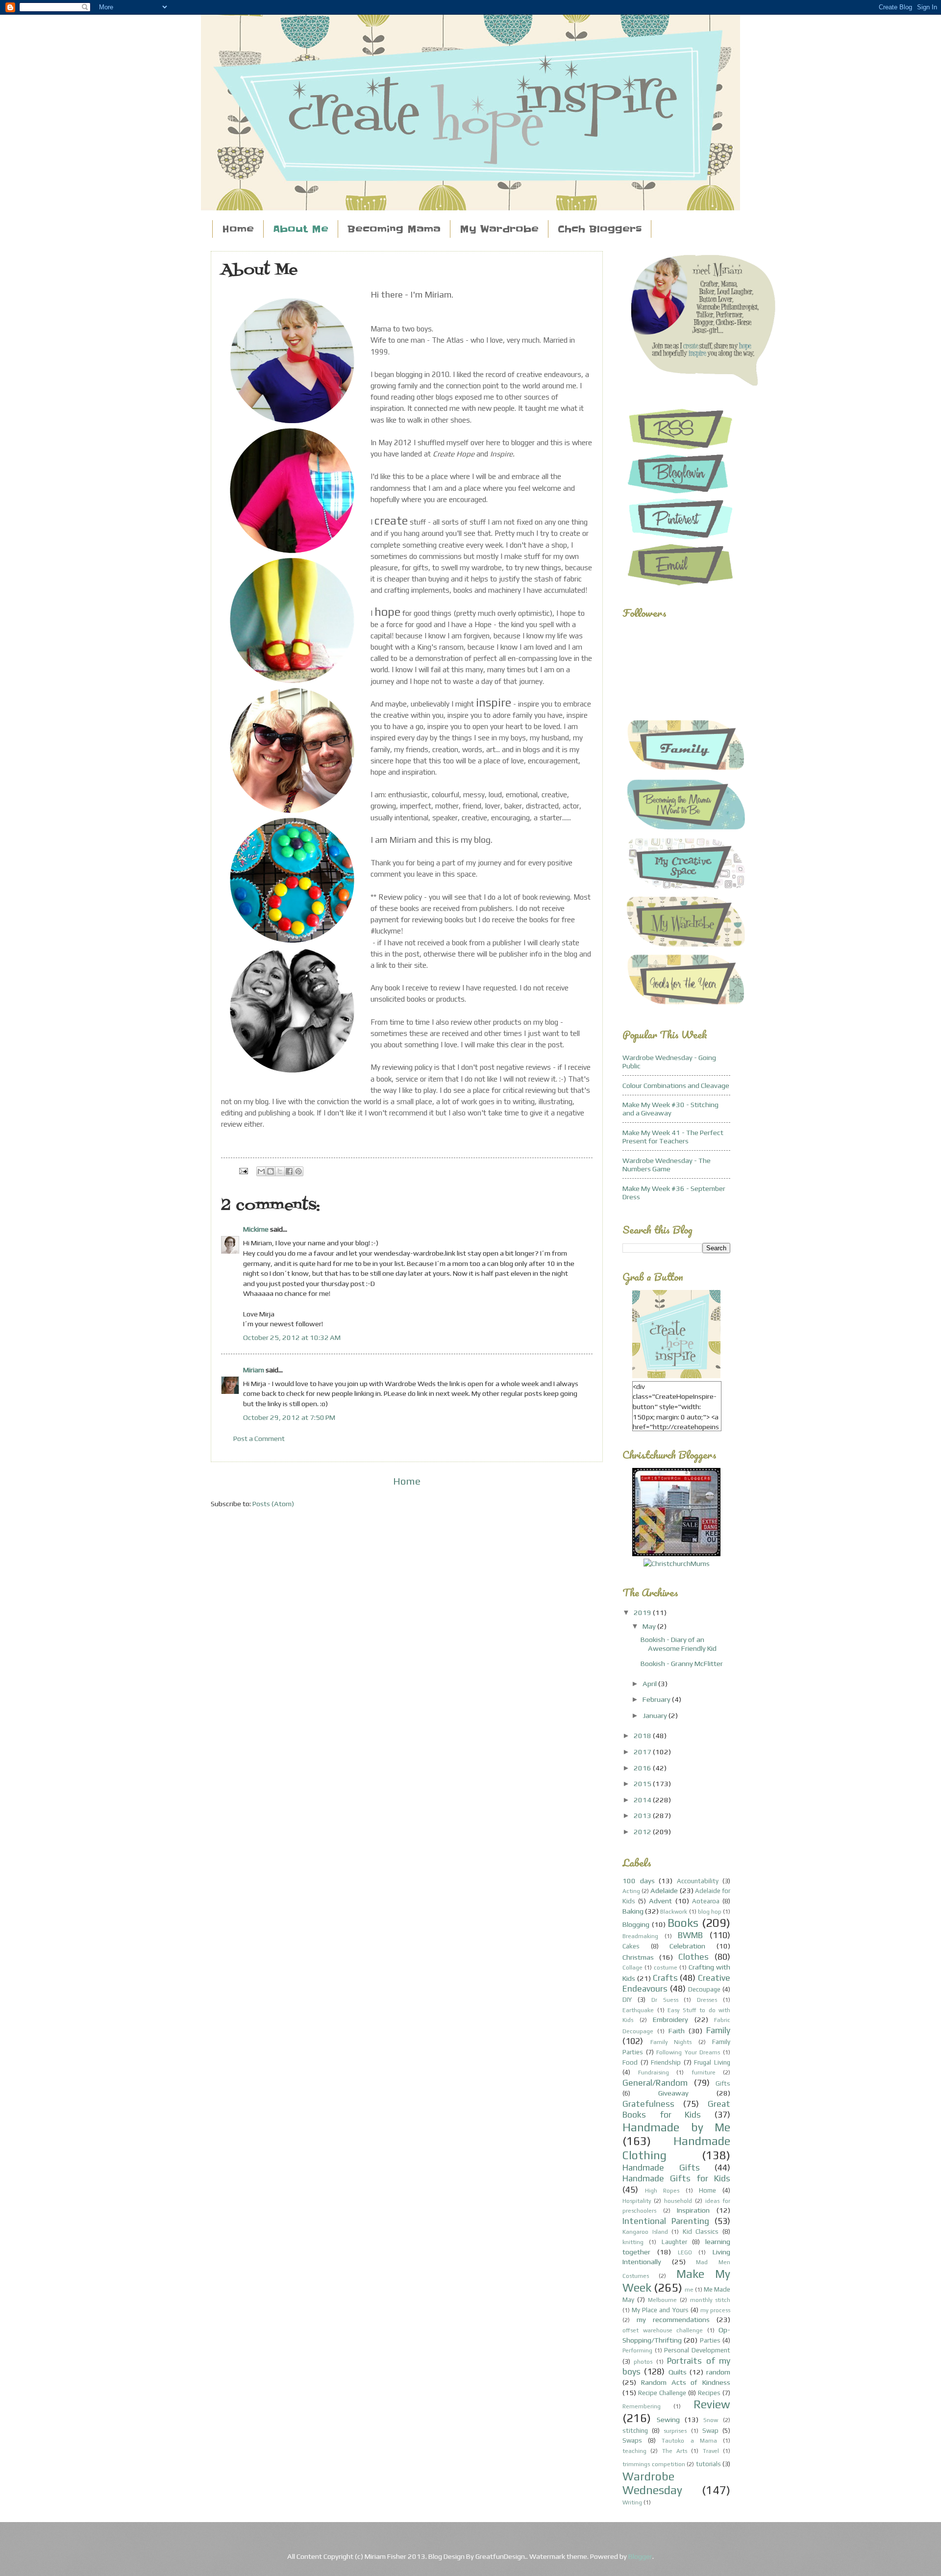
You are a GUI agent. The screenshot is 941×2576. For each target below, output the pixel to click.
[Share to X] (280, 1171)
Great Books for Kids (676, 2109)
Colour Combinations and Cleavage (676, 1085)
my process (715, 2310)
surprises (675, 2431)
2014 (643, 1800)
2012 (643, 1831)
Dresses (707, 2000)
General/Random (655, 2083)
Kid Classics (701, 2232)
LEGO (685, 2252)
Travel (711, 2451)
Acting (631, 1891)
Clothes (693, 1957)
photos (643, 2362)
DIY (627, 2000)
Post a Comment (259, 1438)
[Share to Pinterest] (298, 1171)
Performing (637, 2350)
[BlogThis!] (271, 1171)
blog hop (710, 1912)
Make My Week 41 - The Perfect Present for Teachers (673, 1137)
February (657, 1699)
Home (238, 229)
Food (630, 2062)
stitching (635, 2431)
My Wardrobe (499, 229)
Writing (632, 2502)
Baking (633, 1911)
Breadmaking (640, 1936)
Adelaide (664, 1890)
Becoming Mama (394, 229)
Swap (710, 2431)
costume (666, 1968)
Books (683, 1923)
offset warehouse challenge (663, 2330)
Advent (660, 1901)
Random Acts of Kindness (686, 2382)
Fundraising (654, 2072)
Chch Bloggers (600, 229)
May (650, 1626)
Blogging (636, 1924)
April (650, 1683)
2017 (643, 1752)
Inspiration (693, 2210)
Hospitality (637, 2201)
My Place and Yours (660, 2310)
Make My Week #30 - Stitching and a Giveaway (670, 1109)
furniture (704, 2072)
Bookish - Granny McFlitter (682, 1663)
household (678, 2201)
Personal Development (697, 2350)
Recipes (709, 2393)
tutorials (708, 2464)
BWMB (690, 1935)
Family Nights (671, 2042)
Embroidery (670, 2019)
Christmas (638, 1957)
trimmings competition (654, 2464)
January (656, 1715)
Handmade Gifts (661, 2167)
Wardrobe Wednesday (652, 2483)
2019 (643, 1612)
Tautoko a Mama (689, 2441)
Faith (677, 2031)
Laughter (674, 2242)
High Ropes (662, 2191)
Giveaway (673, 2093)
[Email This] (261, 1171)
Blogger (640, 2556)
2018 (643, 1735)
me (689, 2290)
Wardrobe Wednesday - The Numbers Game (667, 1165)
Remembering (642, 2406)
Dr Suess (665, 2000)
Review (712, 2404)
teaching (634, 2451)
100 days (639, 1881)
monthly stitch (710, 2300)
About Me (301, 229)
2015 (643, 1783)
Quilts (678, 2372)
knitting (633, 2242)
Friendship (666, 2062)
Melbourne (662, 2300)
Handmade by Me (676, 2127)
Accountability (698, 1881)
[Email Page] (242, 1170)
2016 (643, 1768)
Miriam (254, 1370)
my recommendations (673, 2319)
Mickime (256, 1229)
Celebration (687, 1946)
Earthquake (638, 2010)
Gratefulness (648, 2104)
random (718, 2372)
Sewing (668, 2419)
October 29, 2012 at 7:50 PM (289, 1417)
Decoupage (704, 1989)
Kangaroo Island (645, 2232)
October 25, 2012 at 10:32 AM (292, 1337)
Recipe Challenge (662, 2393)
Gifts (723, 2084)
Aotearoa (706, 1901)
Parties (710, 2340)
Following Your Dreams (688, 2052)
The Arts (675, 2451)
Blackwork (674, 1912)
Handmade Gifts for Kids (676, 2178)
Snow (711, 2420)
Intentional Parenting (666, 2221)
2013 (643, 1815)
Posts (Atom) (273, 1503)
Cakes (631, 1946)
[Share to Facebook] (289, 1171)
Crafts (665, 1978)
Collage (632, 1968)
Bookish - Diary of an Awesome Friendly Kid (679, 1644)
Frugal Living (712, 2062)
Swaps (632, 2440)
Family (718, 2030)
